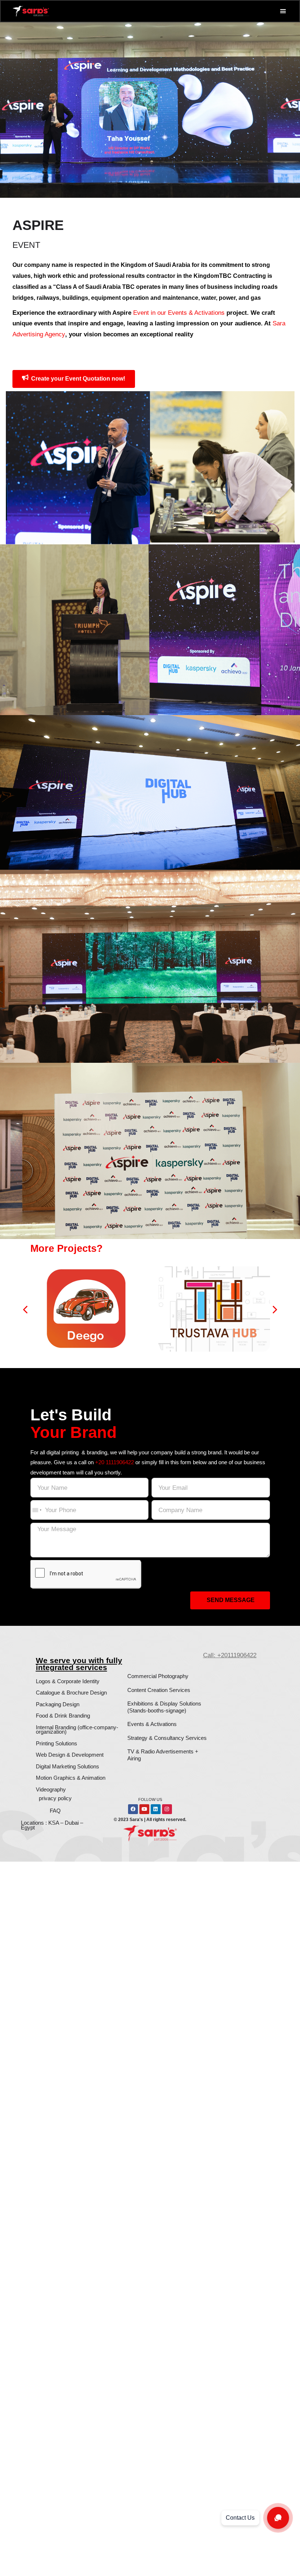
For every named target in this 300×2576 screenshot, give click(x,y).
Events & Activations (152, 1724)
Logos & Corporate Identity (68, 1681)
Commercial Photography (158, 1676)
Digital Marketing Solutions (67, 1766)
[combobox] (37, 1510)
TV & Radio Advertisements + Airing (163, 1755)
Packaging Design (58, 1704)
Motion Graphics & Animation (71, 1778)
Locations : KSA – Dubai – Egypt (52, 1825)
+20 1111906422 (115, 1462)
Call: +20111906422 (230, 1655)
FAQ (55, 1811)
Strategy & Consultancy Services (167, 1738)
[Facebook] (133, 1809)
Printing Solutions (57, 1743)
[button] (283, 11)
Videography (51, 1789)
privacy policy (55, 1798)
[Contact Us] (278, 2518)
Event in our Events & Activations (179, 313)
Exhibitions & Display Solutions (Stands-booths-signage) (164, 1707)
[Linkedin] (156, 1809)
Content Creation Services (159, 1690)
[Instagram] (167, 1809)
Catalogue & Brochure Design (71, 1693)
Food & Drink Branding (63, 1716)
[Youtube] (144, 1809)
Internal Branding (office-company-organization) (77, 1730)
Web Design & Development (70, 1755)
